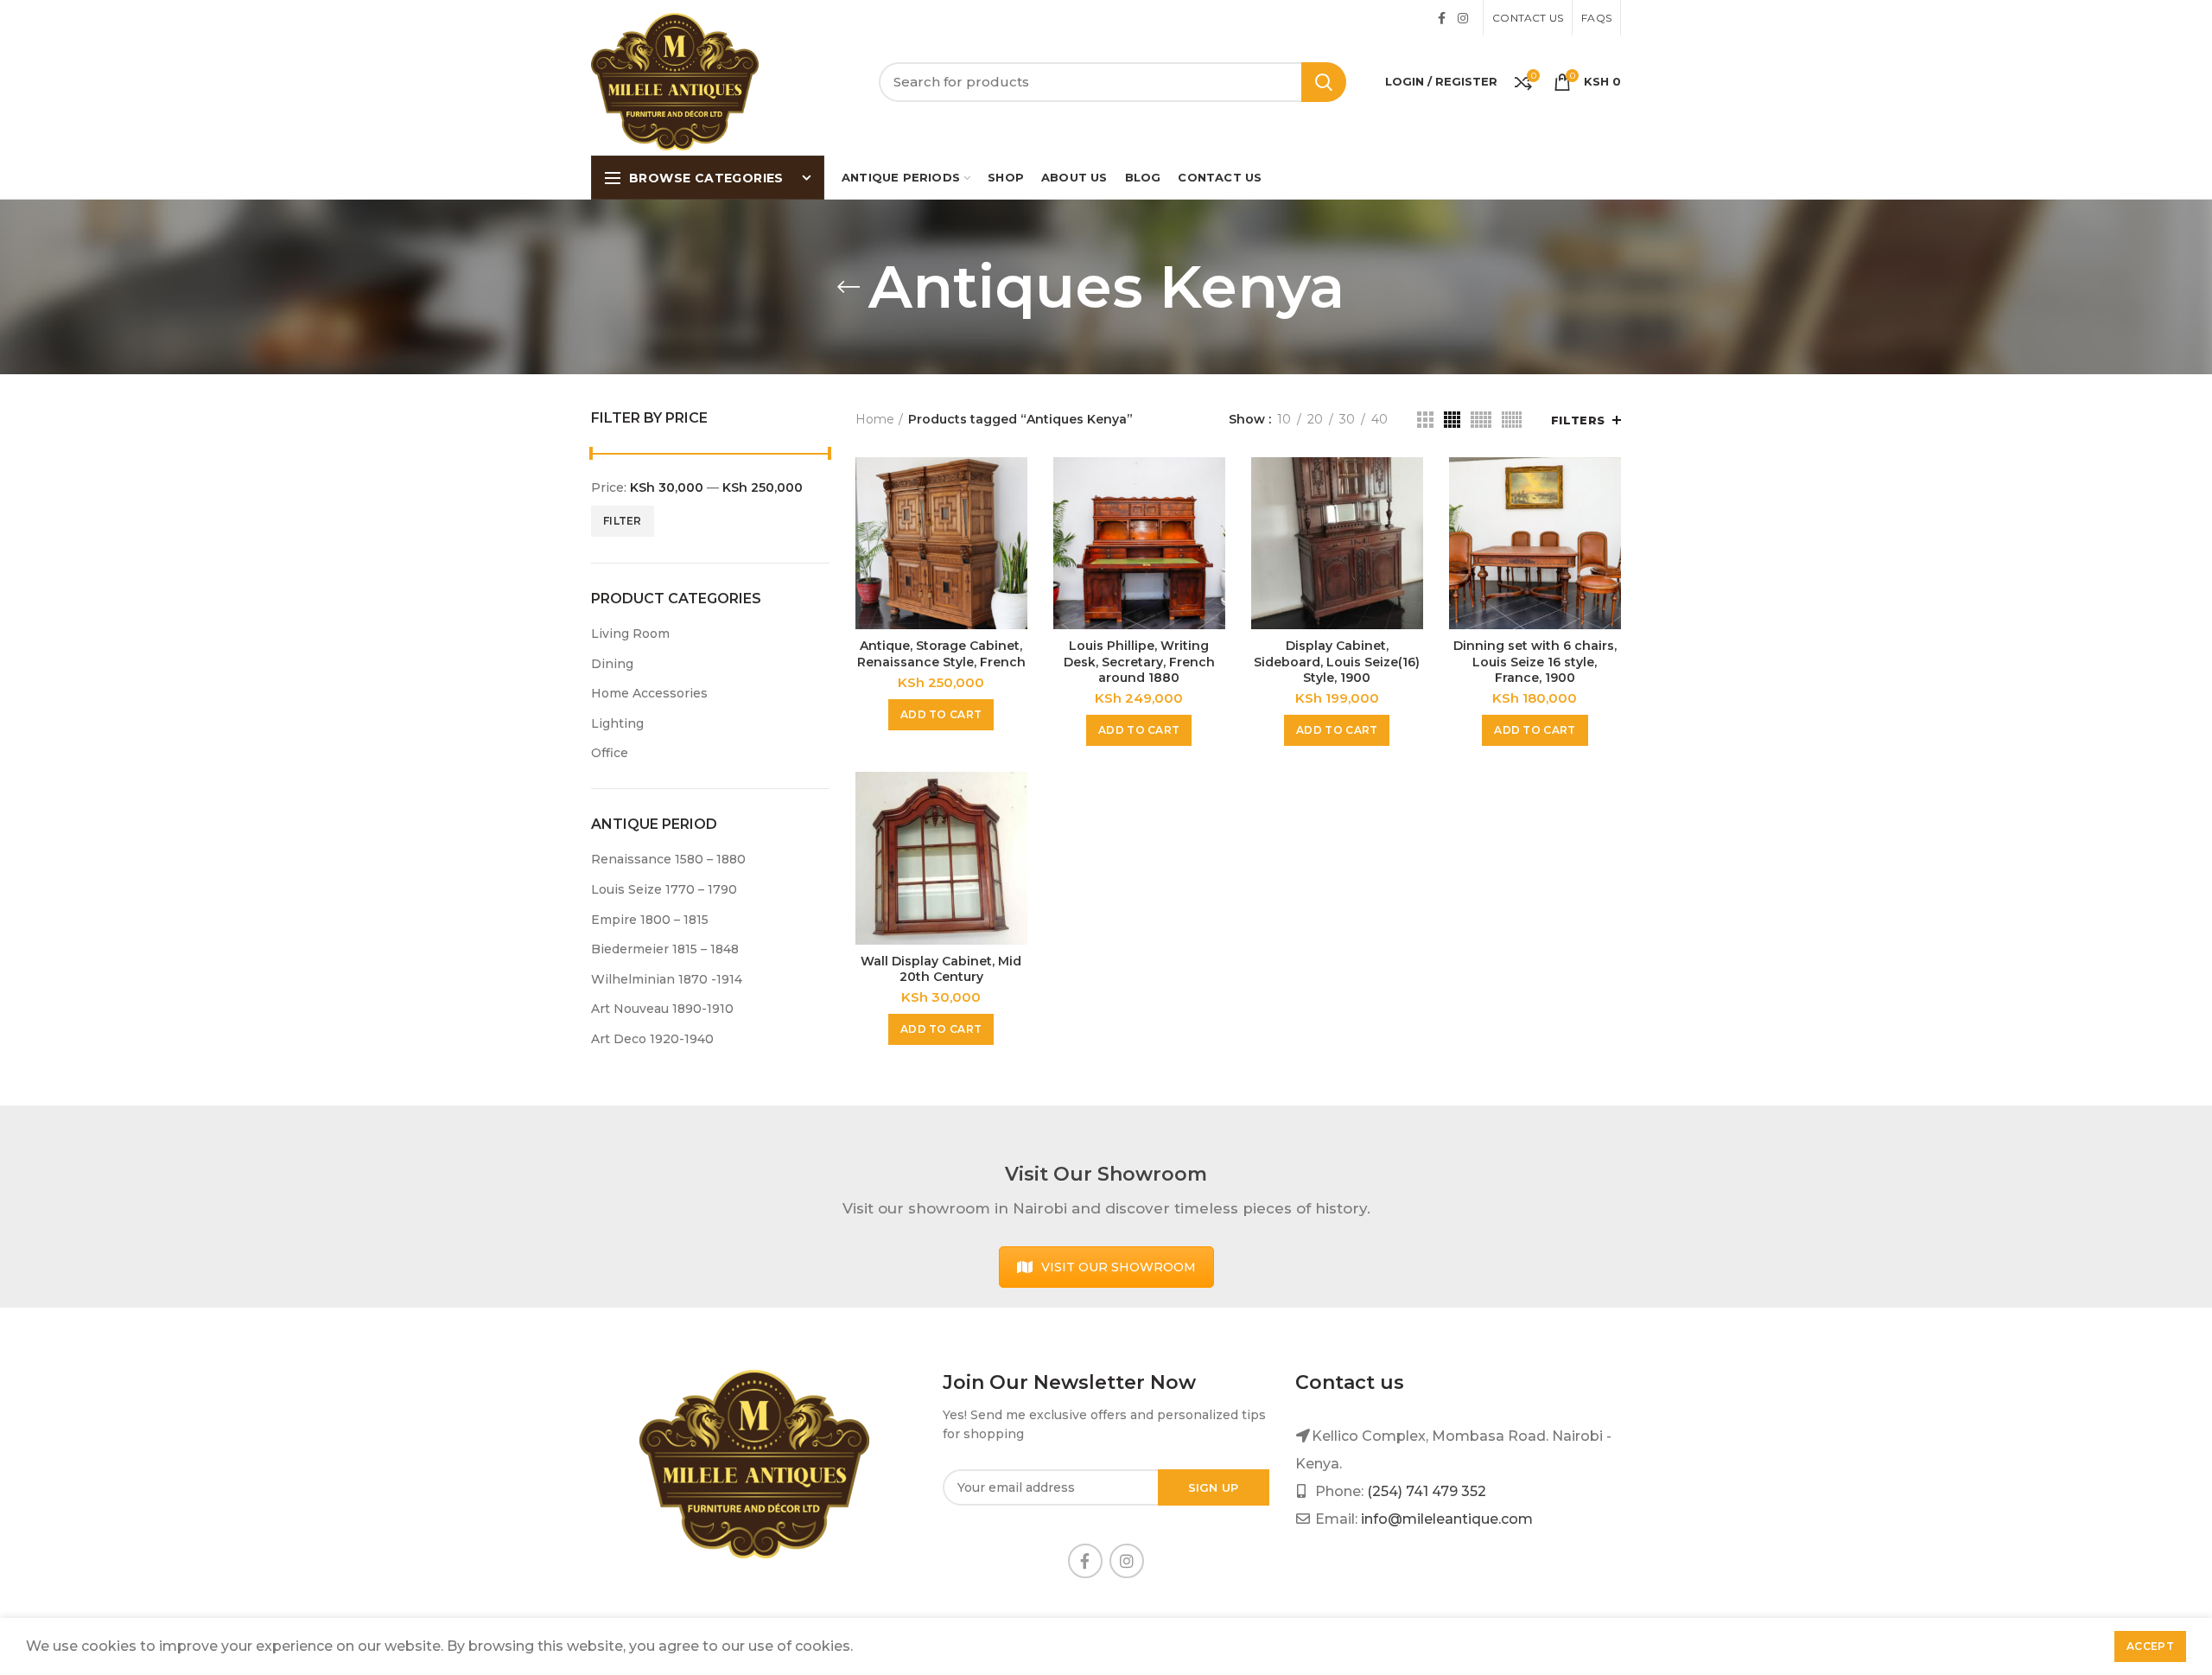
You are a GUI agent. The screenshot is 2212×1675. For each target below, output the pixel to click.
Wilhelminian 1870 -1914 (667, 979)
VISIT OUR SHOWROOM (1119, 1267)
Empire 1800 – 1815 (650, 920)
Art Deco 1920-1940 (652, 1039)
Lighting (617, 723)
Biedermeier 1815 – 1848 (665, 949)
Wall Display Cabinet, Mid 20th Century (941, 969)
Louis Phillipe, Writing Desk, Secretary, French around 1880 (1139, 661)
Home (875, 419)
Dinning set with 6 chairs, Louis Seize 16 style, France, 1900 (1535, 661)
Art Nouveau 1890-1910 (662, 1009)
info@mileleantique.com (1447, 1519)
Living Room (630, 634)
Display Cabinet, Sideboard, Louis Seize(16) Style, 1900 (1337, 661)
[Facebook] (1442, 18)
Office (610, 753)
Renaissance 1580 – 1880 (668, 859)
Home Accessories (649, 693)
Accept (2150, 1646)
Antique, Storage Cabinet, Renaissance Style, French (941, 653)
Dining (612, 664)
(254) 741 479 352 (1427, 1491)
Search (1324, 82)
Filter (623, 521)
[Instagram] (1463, 18)
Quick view (1014, 485)
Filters (1578, 420)
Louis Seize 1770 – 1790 (664, 889)
